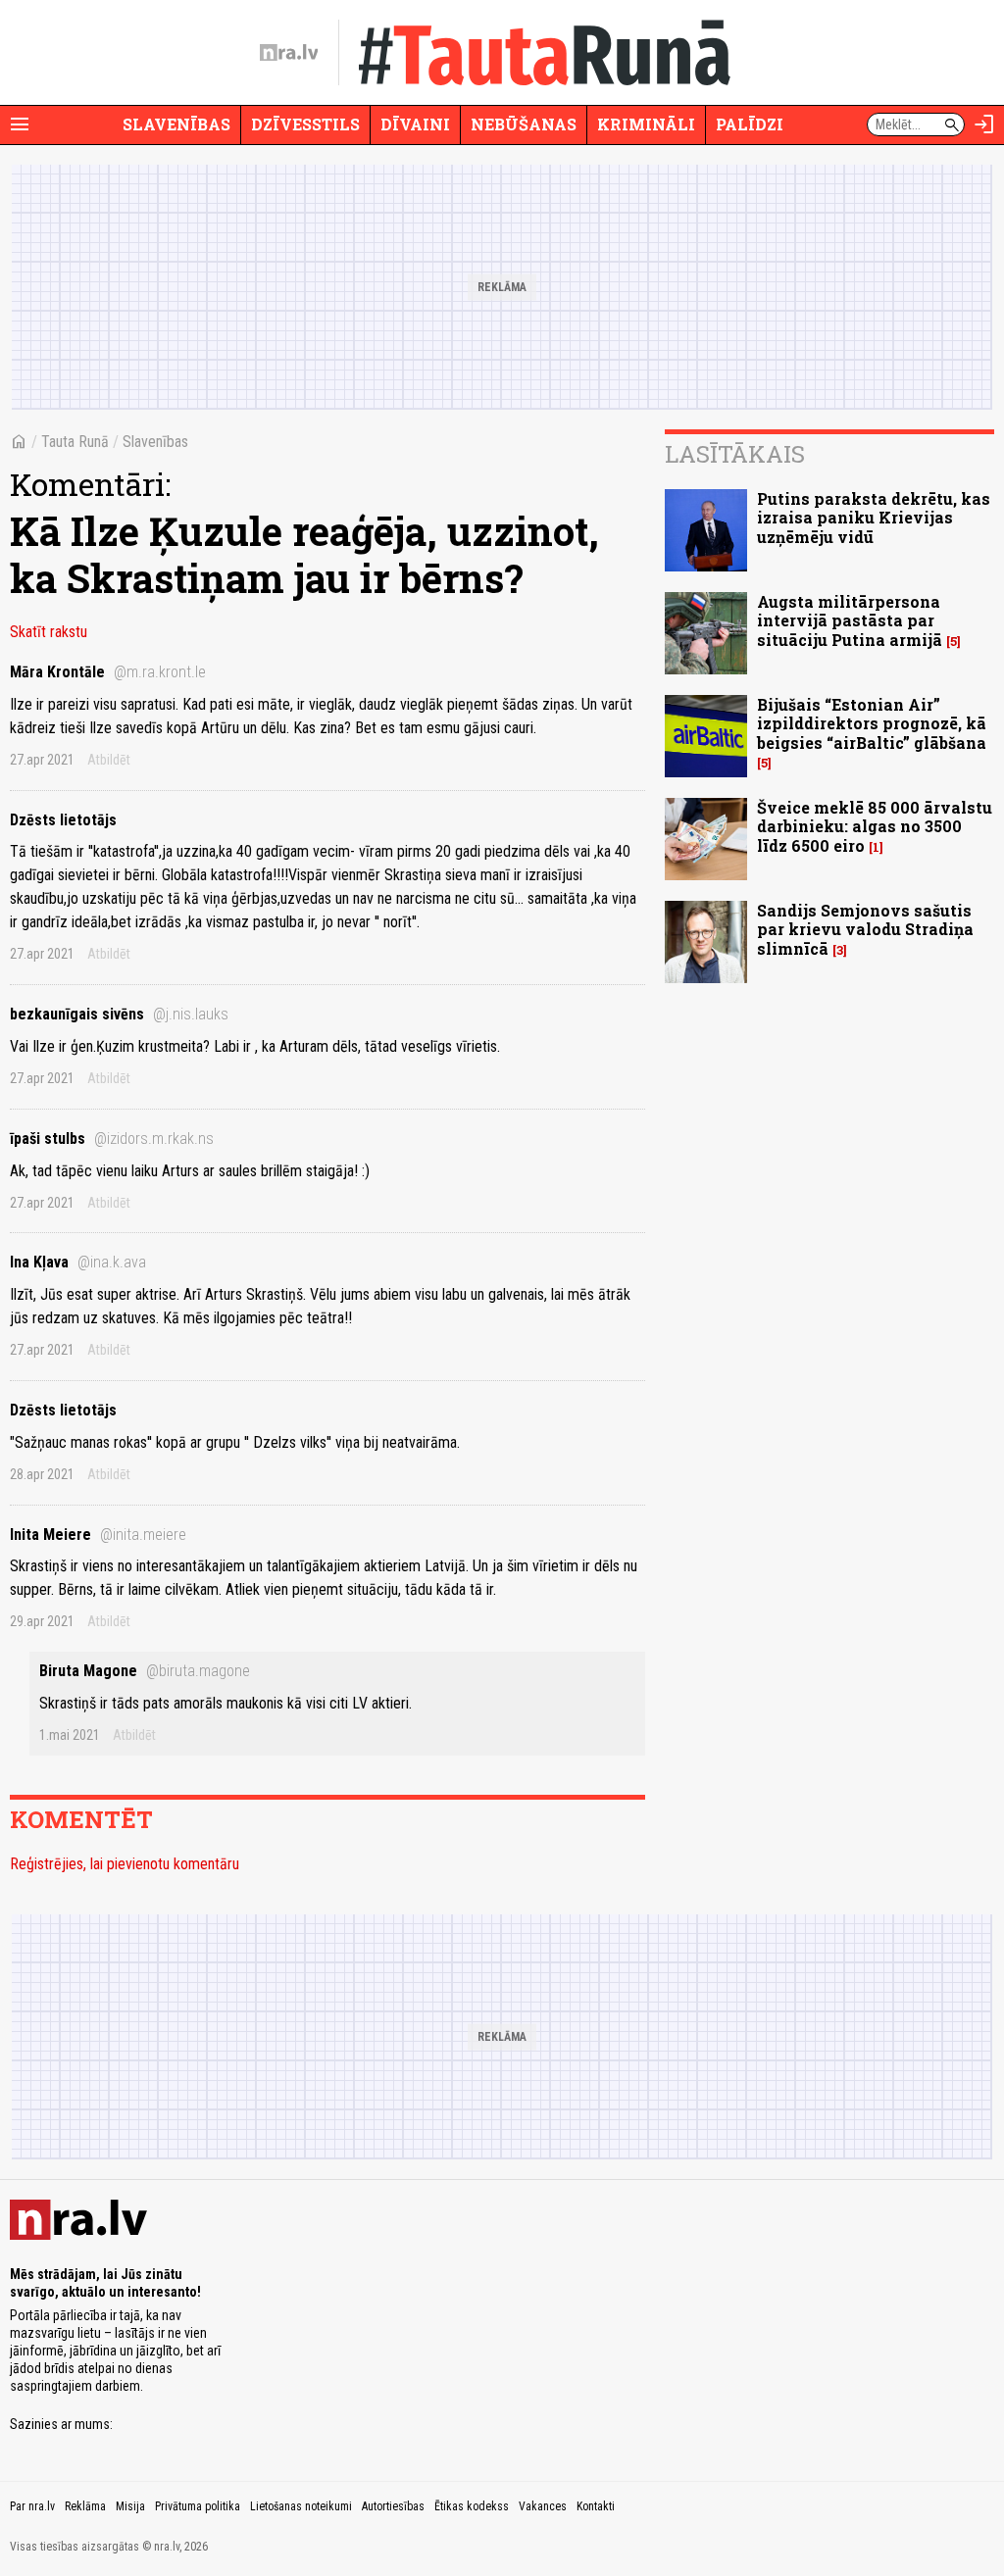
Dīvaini (415, 124)
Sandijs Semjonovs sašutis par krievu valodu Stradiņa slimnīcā (865, 929)
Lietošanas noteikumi (301, 2506)
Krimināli (646, 124)
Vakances (543, 2506)
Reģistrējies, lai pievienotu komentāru (125, 1864)
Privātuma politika (198, 2506)
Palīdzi (750, 124)
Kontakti (596, 2506)
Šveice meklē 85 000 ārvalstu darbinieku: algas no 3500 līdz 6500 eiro (875, 826)
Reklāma (85, 2506)
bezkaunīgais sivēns (119, 1014)
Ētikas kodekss (472, 2506)
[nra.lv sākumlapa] (289, 53)
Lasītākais (735, 454)
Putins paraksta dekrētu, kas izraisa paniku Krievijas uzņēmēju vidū (874, 517)
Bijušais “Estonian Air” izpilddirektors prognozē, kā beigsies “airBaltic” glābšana (872, 723)
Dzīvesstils (305, 124)
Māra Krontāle (108, 672)
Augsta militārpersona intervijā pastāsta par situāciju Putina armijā (850, 620)
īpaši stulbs (112, 1139)
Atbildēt (109, 760)
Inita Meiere (98, 1535)
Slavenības (176, 124)
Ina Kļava (78, 1262)
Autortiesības (393, 2506)
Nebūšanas (524, 124)
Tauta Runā (75, 442)
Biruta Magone (145, 1671)
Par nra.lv (32, 2506)
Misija (130, 2506)
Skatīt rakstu (49, 632)
